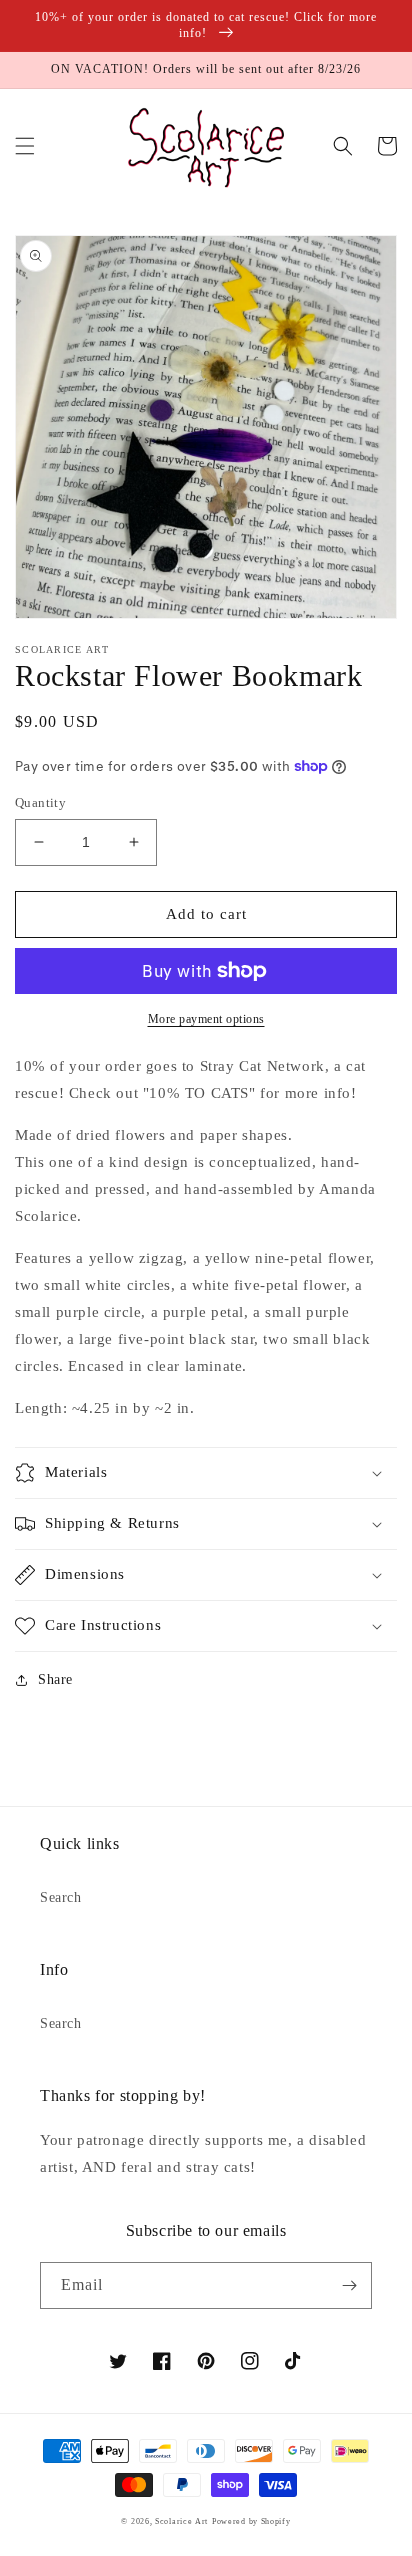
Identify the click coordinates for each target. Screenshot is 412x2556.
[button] (25, 146)
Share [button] (55, 1679)
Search (61, 1897)
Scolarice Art (181, 2521)
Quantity (40, 802)
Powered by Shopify (251, 2521)
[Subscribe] (349, 2285)
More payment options (206, 1019)
